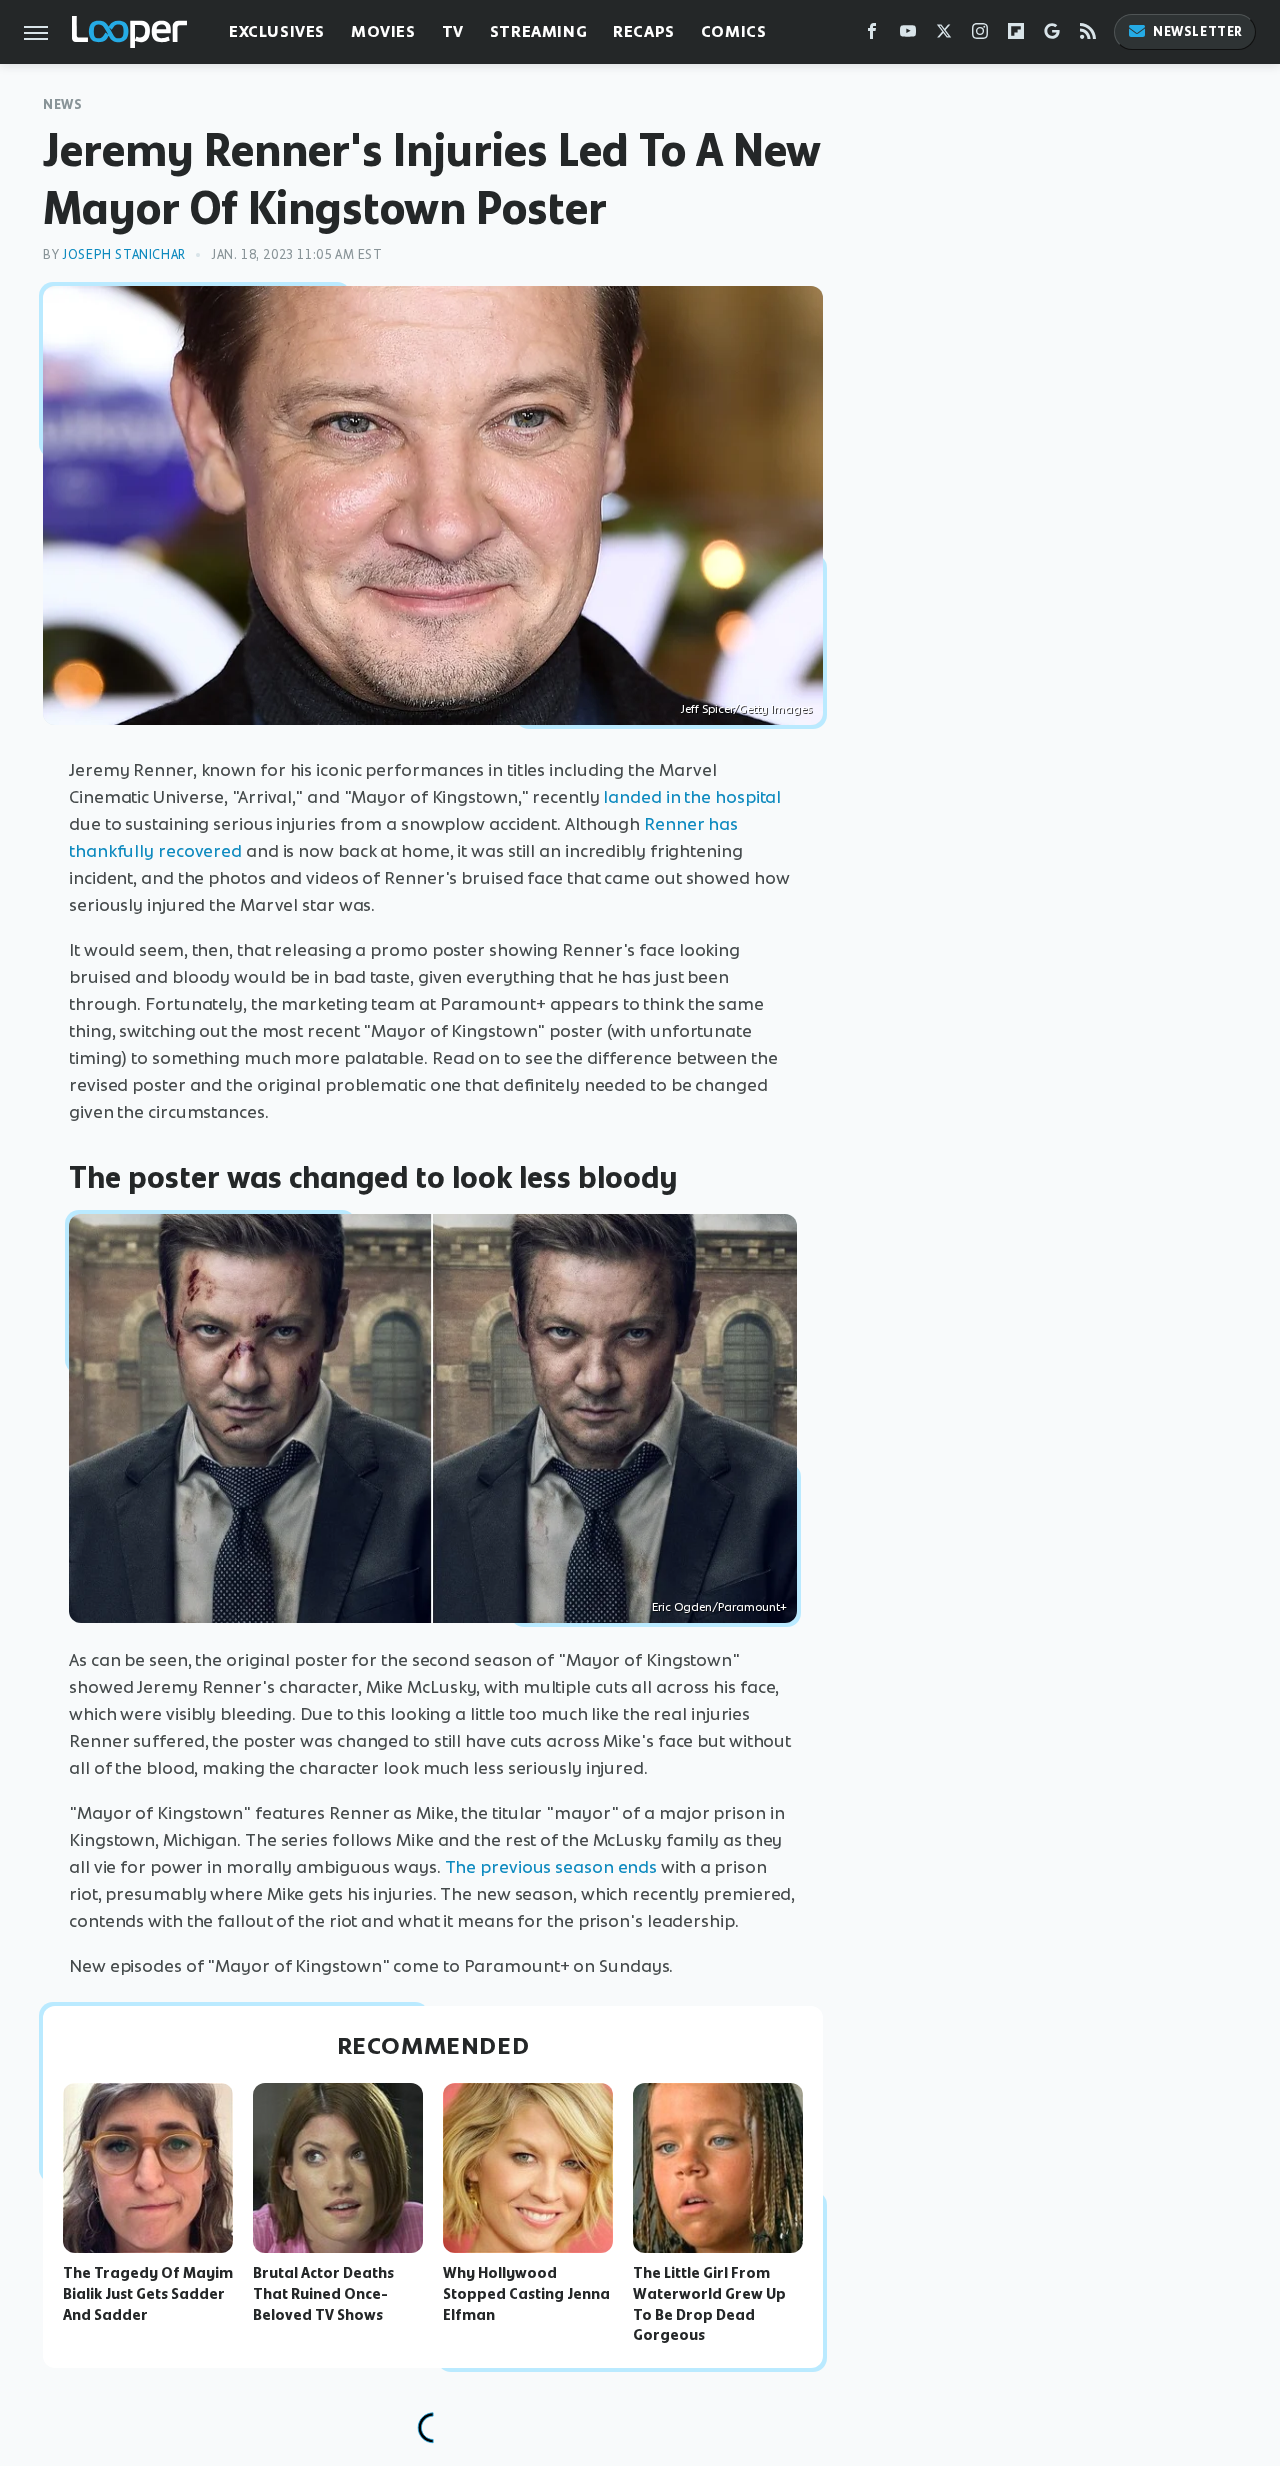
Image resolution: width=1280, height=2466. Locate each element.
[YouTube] (908, 35)
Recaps (644, 31)
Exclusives (277, 31)
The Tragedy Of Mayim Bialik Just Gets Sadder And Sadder (148, 2294)
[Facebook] (872, 35)
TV (453, 31)
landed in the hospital (692, 797)
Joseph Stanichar (124, 254)
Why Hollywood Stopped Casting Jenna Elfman (526, 2294)
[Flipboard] (1016, 35)
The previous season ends (551, 1867)
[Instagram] (980, 35)
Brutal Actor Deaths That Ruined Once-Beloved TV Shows (323, 2294)
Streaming (538, 31)
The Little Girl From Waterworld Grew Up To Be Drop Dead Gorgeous (709, 2304)
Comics (734, 31)
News (62, 104)
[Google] (1052, 35)
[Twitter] (944, 35)
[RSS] (1088, 35)
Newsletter (1198, 31)
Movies (383, 31)
